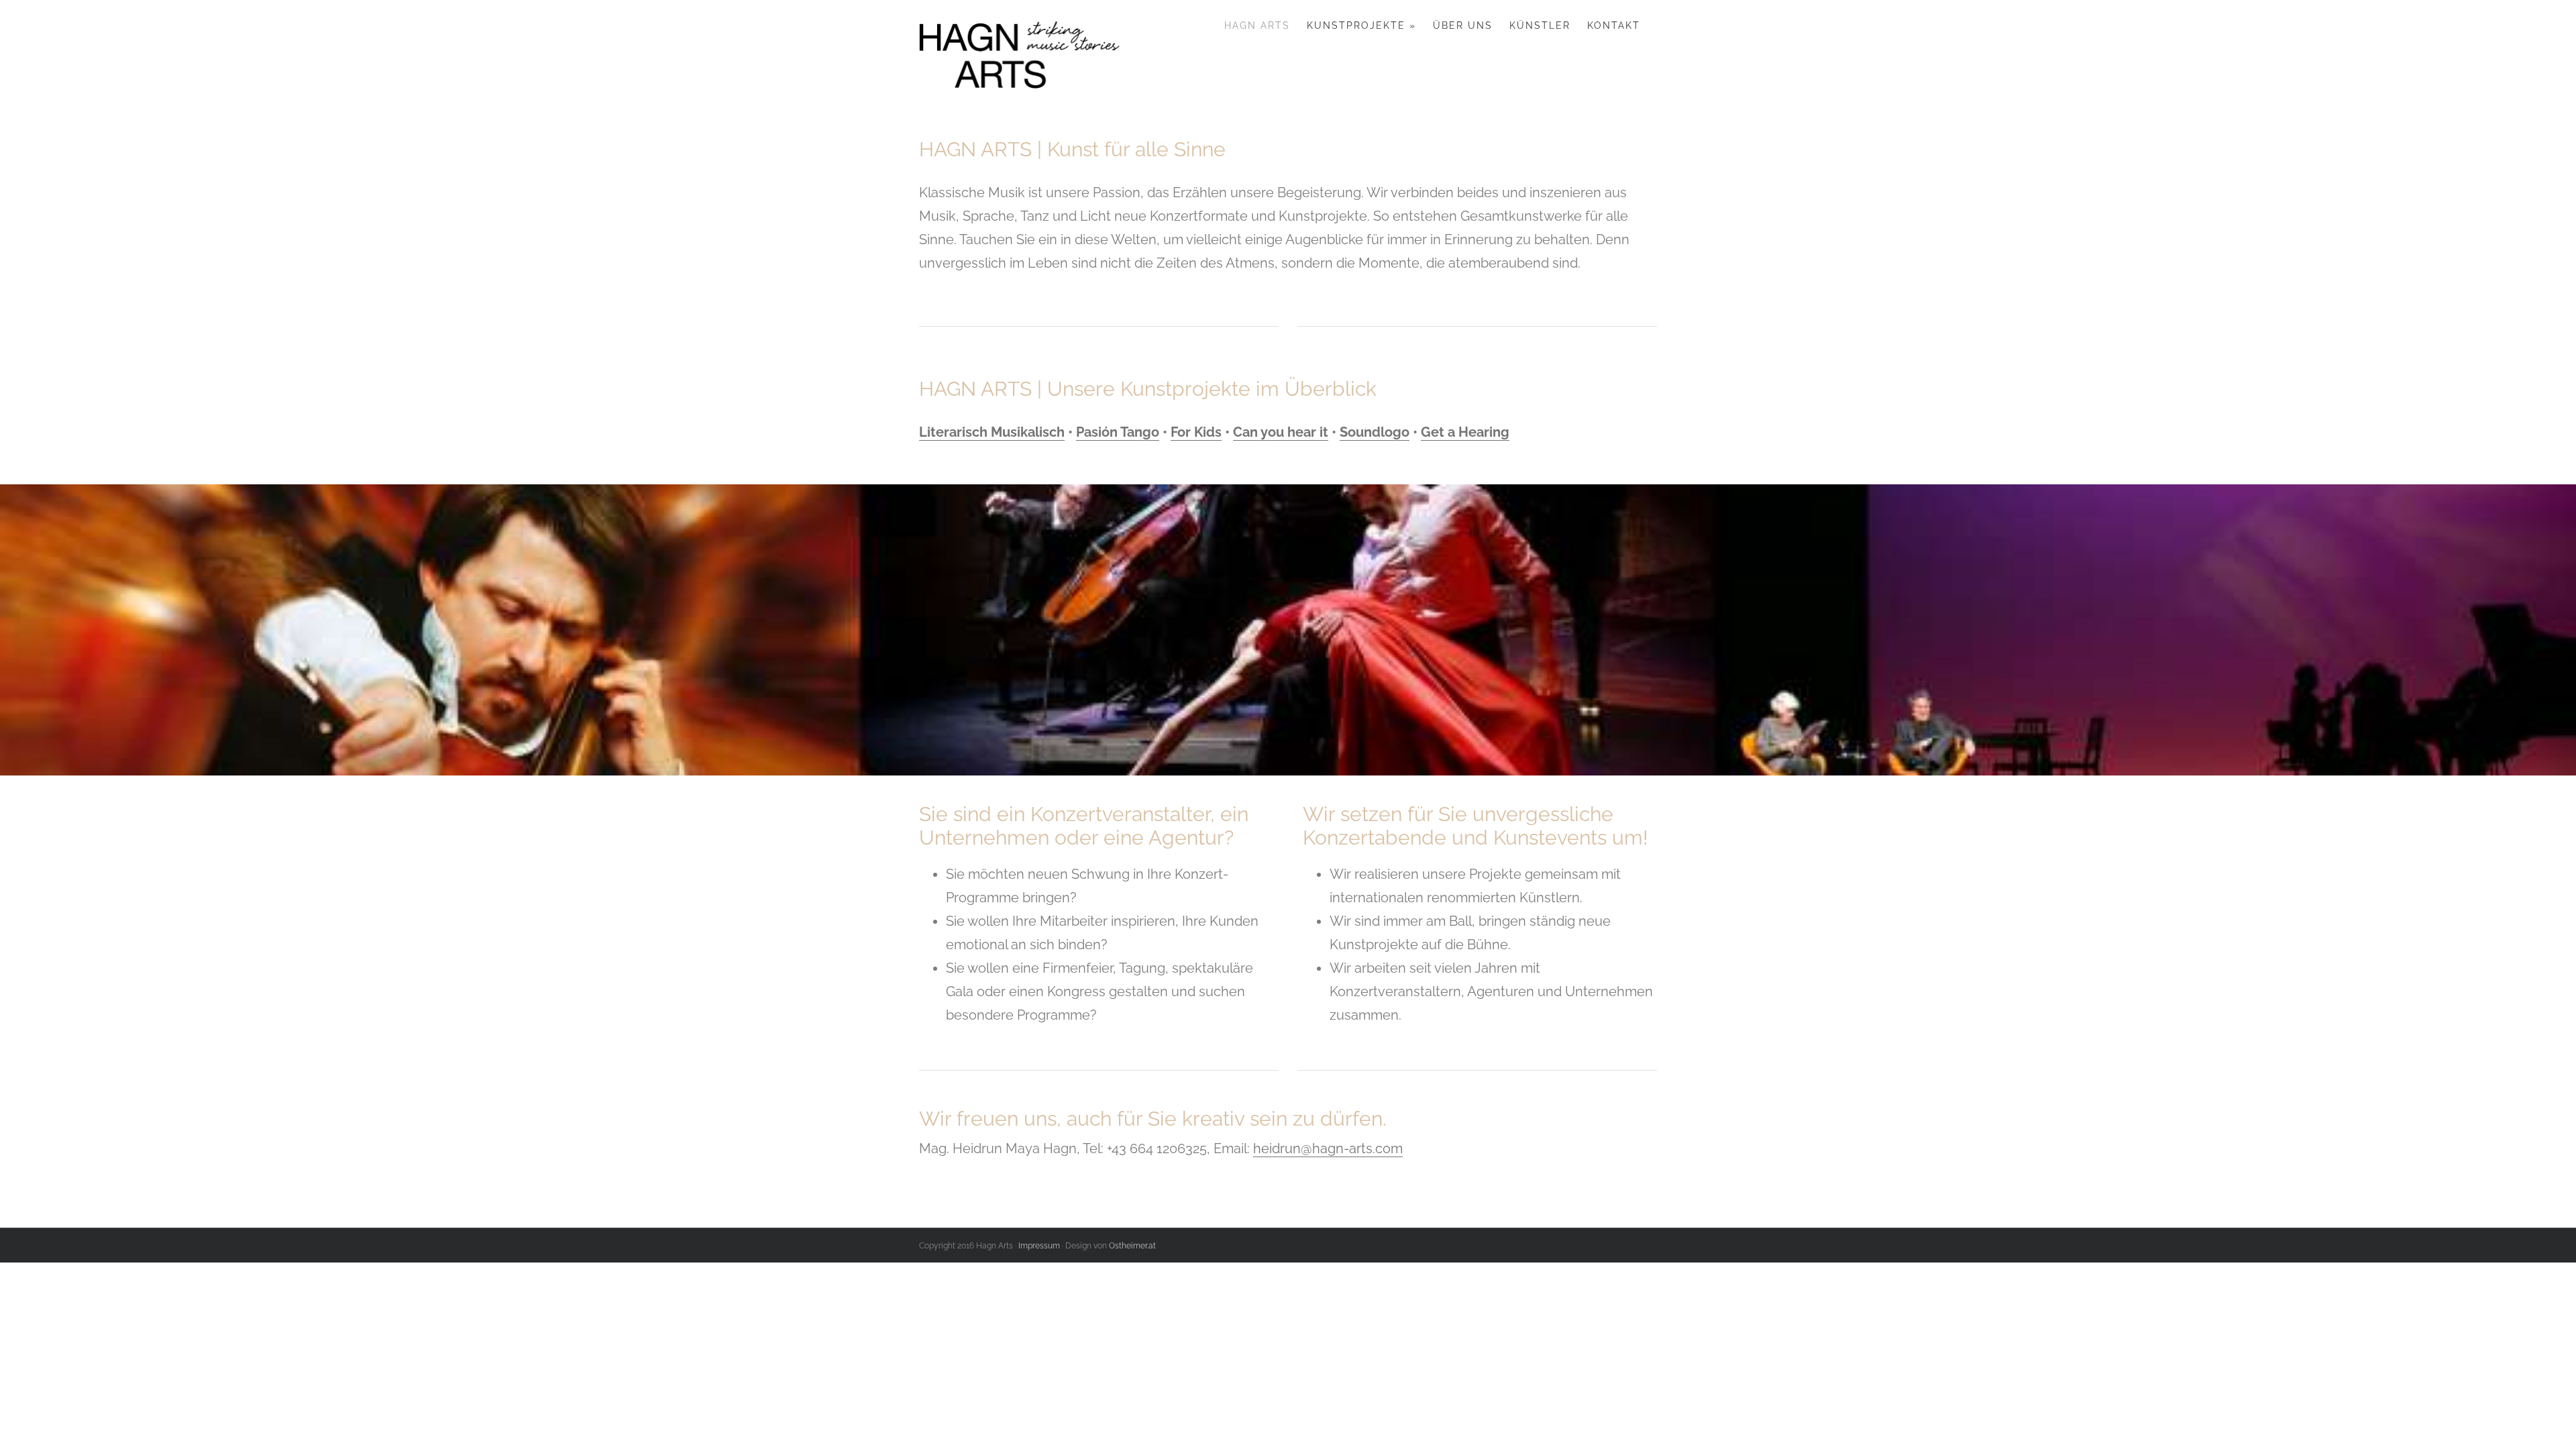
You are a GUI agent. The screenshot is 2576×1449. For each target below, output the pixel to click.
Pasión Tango (1118, 432)
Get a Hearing (1465, 432)
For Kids (1196, 432)
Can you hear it (1281, 432)
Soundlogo (1375, 432)
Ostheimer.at (1132, 1246)
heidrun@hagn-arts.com (1328, 1148)
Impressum (1039, 1246)
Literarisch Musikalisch (992, 432)
